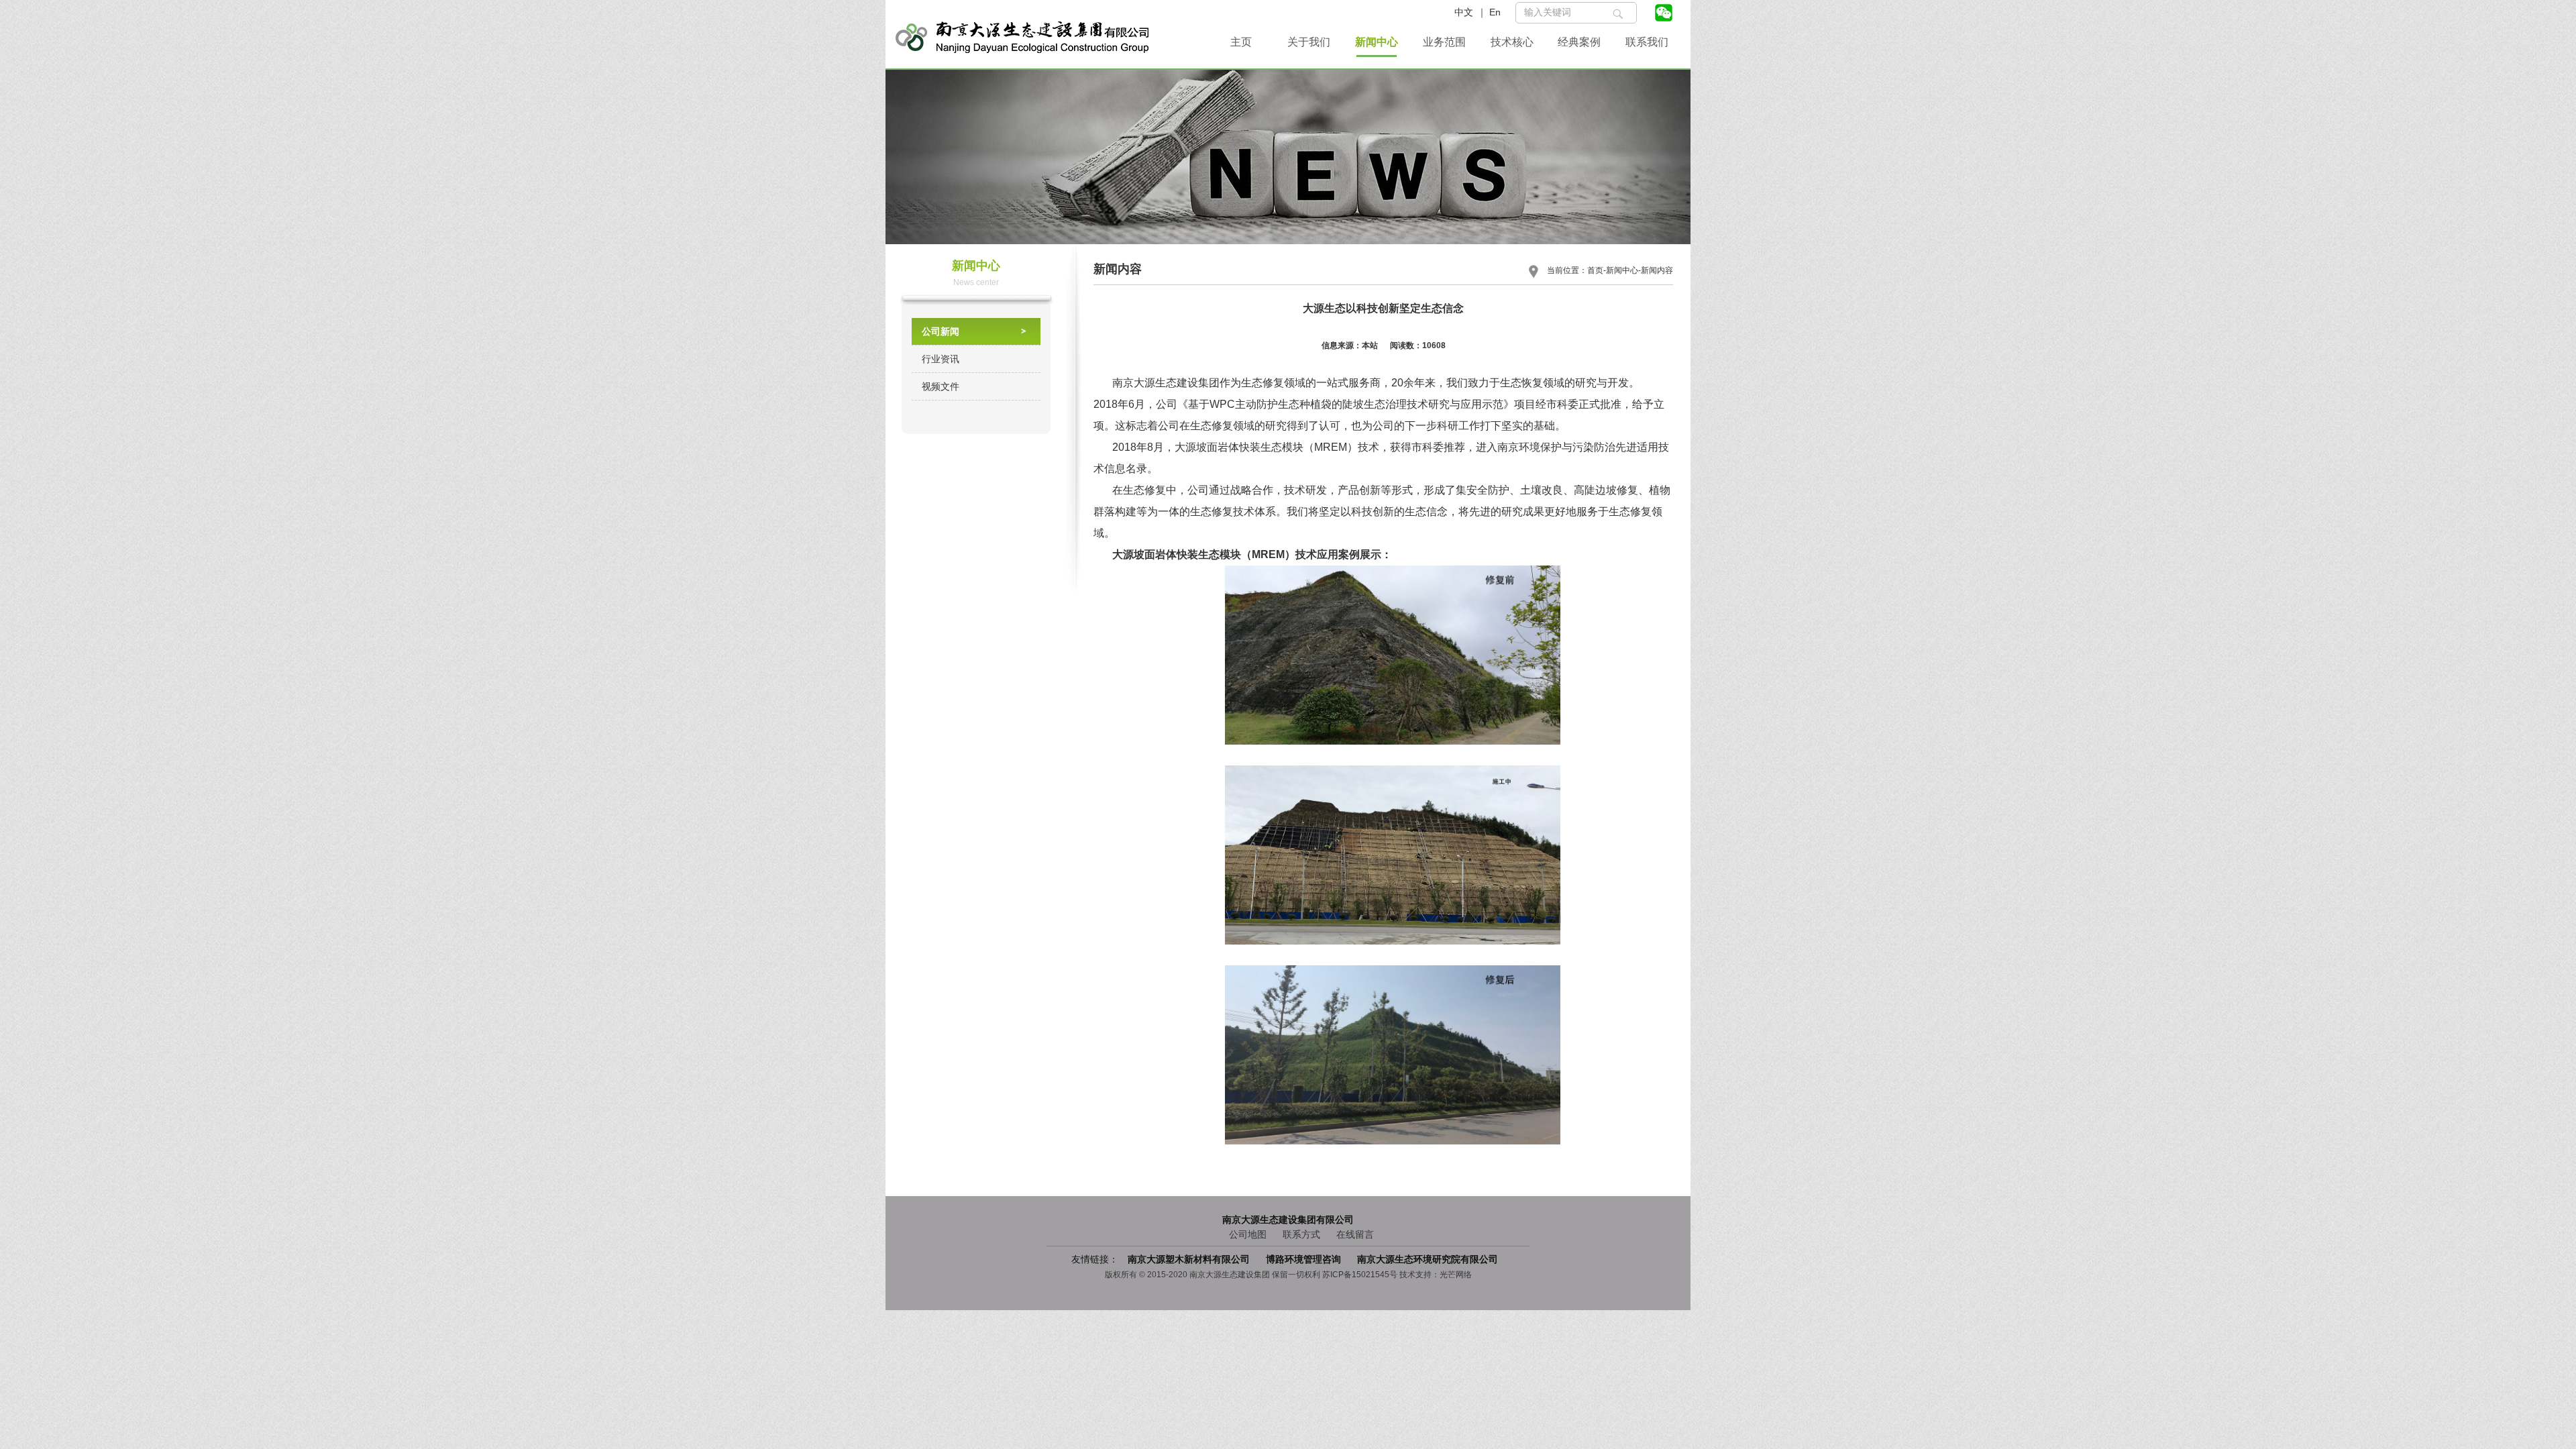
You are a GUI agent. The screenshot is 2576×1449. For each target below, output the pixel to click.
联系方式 (1301, 1234)
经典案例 (1579, 42)
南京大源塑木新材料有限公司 (1190, 1259)
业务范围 (1444, 42)
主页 (1241, 42)
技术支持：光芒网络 (1436, 1275)
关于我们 (1309, 42)
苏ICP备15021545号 (1360, 1275)
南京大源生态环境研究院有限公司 (1428, 1259)
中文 (1464, 12)
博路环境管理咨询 (1305, 1259)
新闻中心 (1377, 42)
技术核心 (1512, 42)
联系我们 (1647, 42)
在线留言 (1355, 1234)
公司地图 (1248, 1234)
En (1495, 12)
